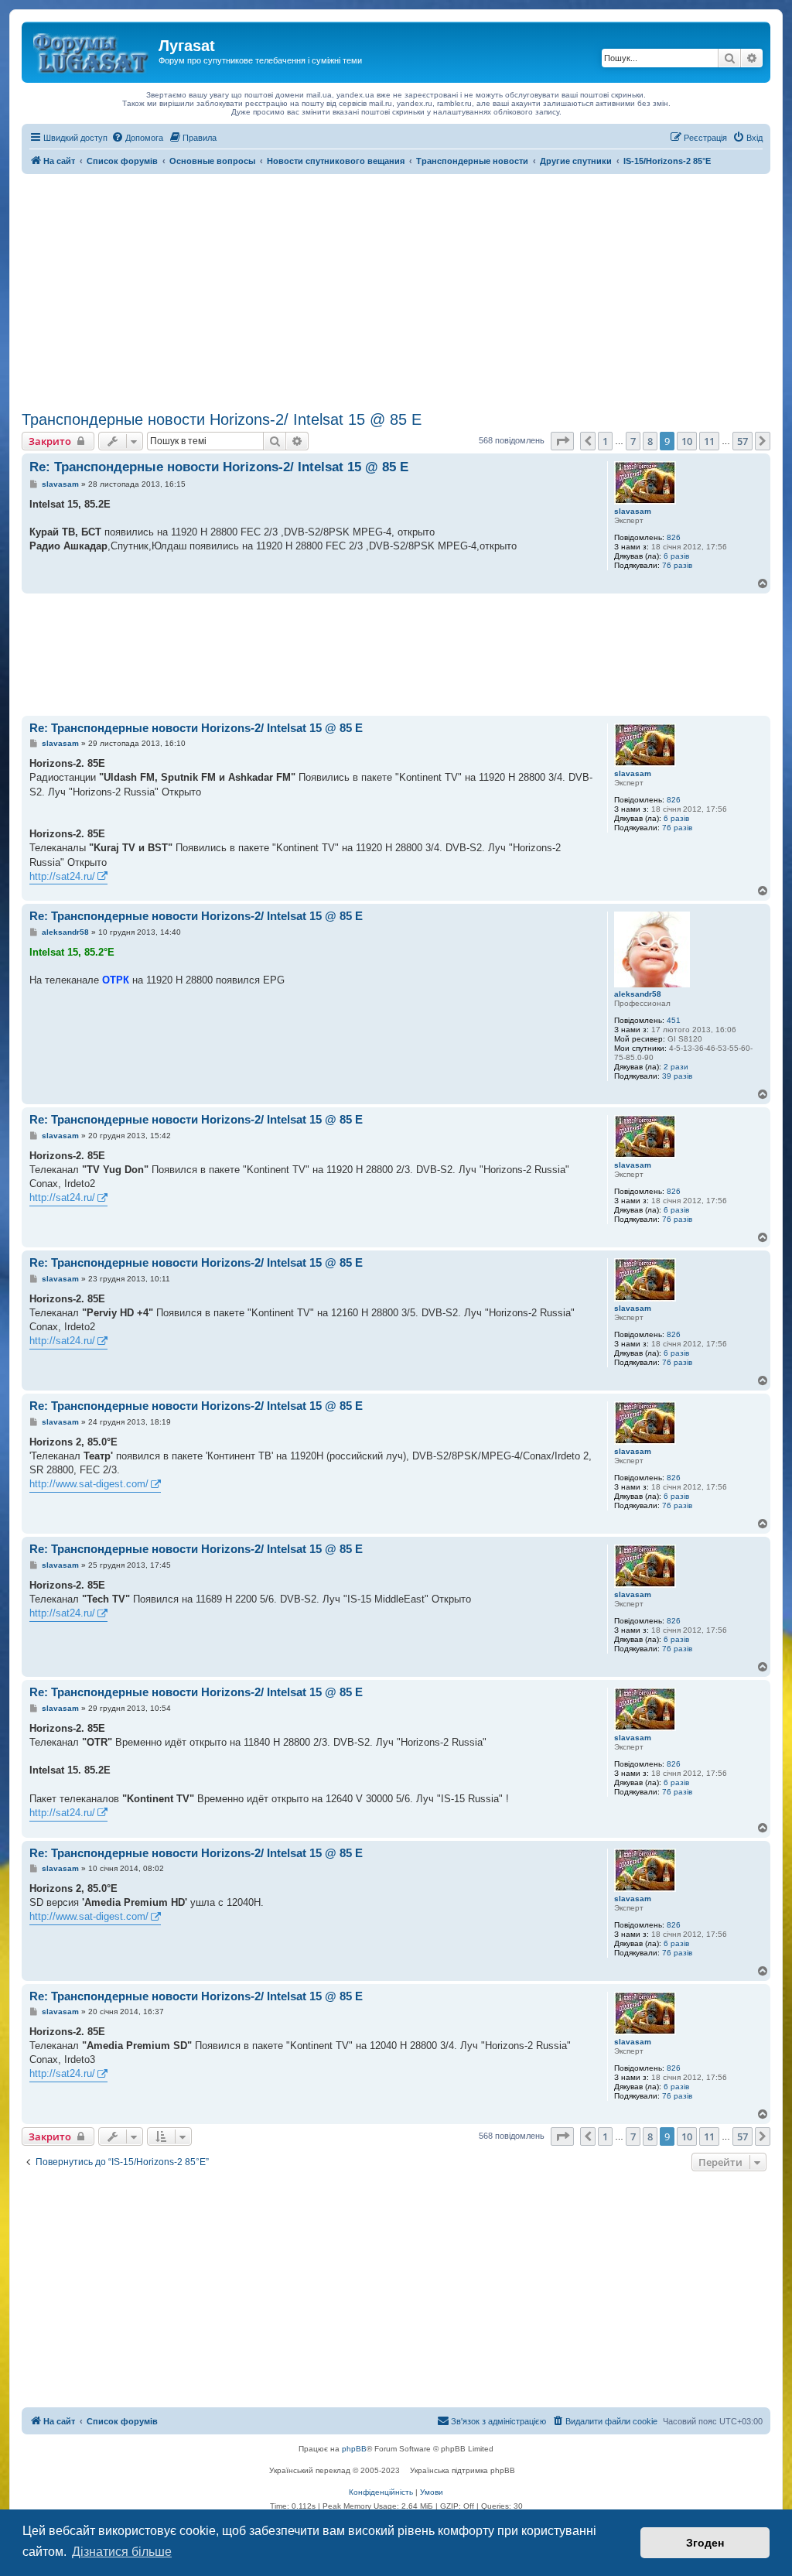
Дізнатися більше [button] (122, 2552)
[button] (562, 441)
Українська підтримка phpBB (463, 2470)
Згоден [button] (705, 2543)
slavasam (633, 511)
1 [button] (605, 441)
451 (674, 1020)
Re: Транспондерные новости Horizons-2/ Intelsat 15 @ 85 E (219, 467)
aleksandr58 (638, 994)
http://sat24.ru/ (62, 876)
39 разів (677, 1076)
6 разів (676, 556)
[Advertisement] (396, 290)
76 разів (677, 565)
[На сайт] (92, 50)
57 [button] (742, 441)
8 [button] (650, 441)
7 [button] (633, 441)
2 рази (676, 1067)
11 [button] (709, 441)
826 (674, 537)
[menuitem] (137, 138)
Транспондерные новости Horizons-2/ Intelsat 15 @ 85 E (222, 419)
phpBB (354, 2449)
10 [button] (687, 441)
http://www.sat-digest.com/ (89, 1484)
